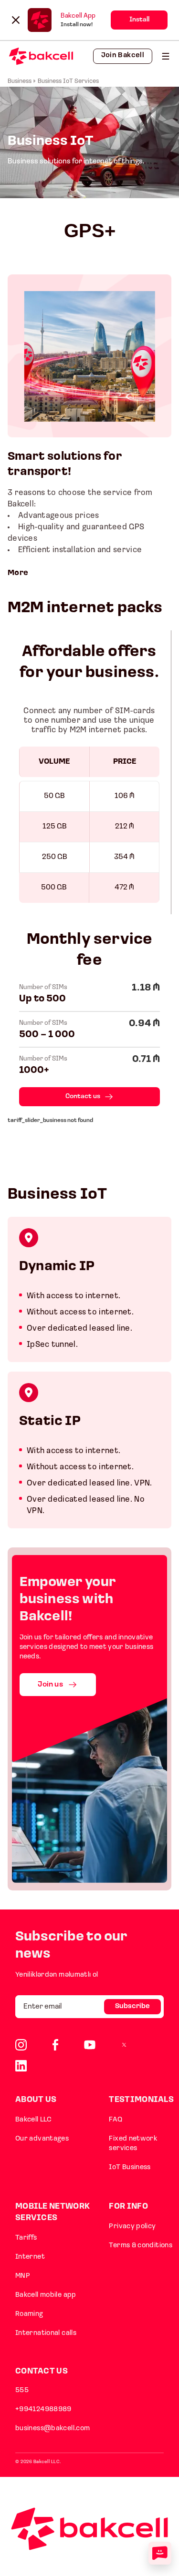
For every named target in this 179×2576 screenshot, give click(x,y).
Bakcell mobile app (46, 2295)
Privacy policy (132, 2227)
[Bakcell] (166, 56)
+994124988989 (43, 2409)
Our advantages (42, 2139)
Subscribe (132, 2006)
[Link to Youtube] (90, 2045)
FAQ (116, 2120)
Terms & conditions (141, 2246)
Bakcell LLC (33, 2120)
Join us (50, 1685)
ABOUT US (36, 2100)
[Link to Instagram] (21, 2045)
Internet (30, 2257)
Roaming (29, 2314)
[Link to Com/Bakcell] (124, 2045)
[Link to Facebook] (55, 2045)
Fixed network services (133, 2144)
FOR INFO (128, 2207)
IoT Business (130, 2167)
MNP (23, 2276)
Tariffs (26, 2238)
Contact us (83, 1096)
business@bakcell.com (53, 2429)
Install (139, 20)
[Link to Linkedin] (21, 2066)
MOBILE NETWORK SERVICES (53, 2212)
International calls (46, 2333)
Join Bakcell (123, 56)
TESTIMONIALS (141, 2100)
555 (22, 2390)
